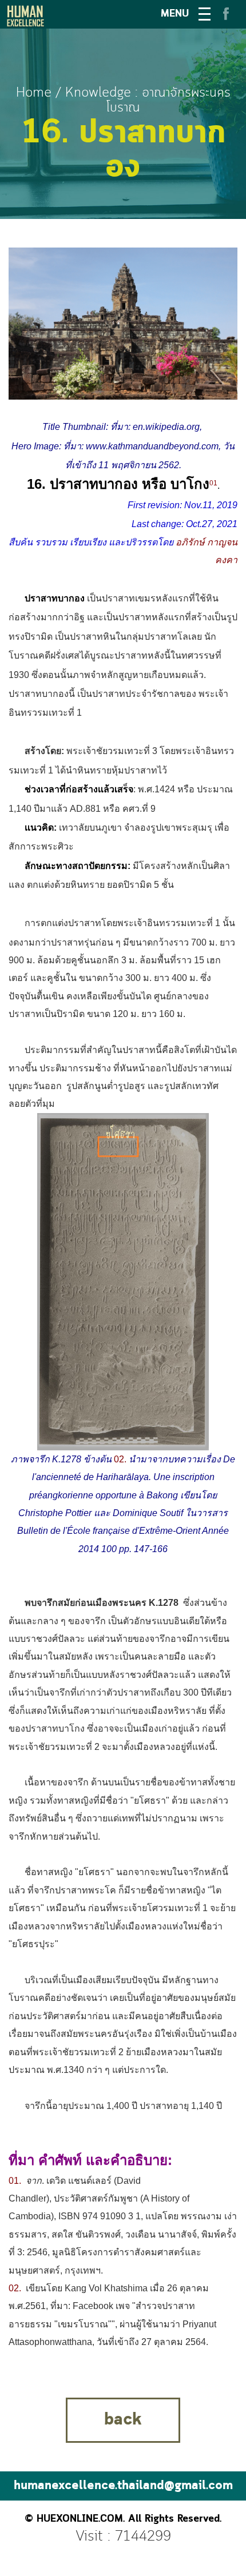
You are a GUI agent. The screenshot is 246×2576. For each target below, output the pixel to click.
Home (34, 93)
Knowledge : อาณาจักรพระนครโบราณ (148, 100)
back (123, 2420)
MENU (175, 14)
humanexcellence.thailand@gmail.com (123, 2486)
